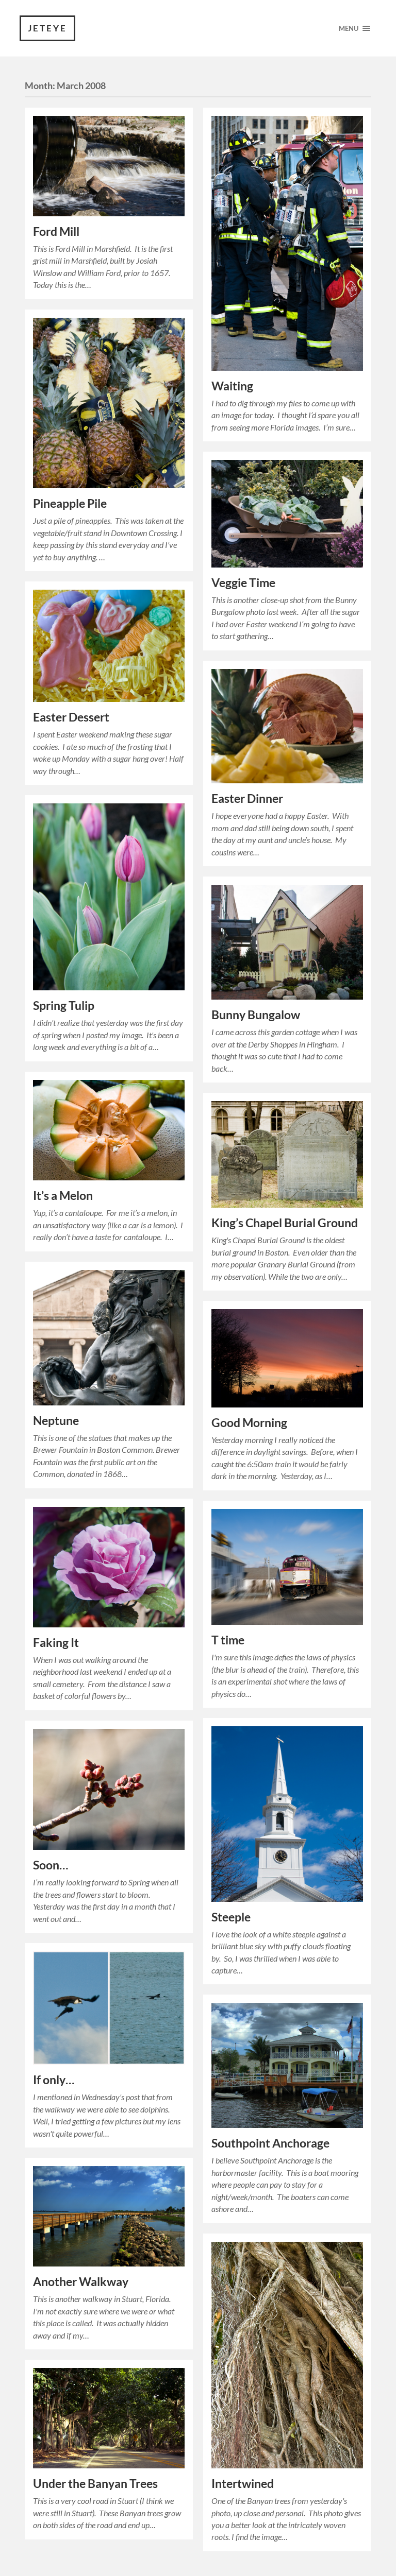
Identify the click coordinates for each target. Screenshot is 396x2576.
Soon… (51, 1865)
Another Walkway (81, 2282)
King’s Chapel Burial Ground (285, 1223)
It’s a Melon (63, 1196)
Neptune (56, 1421)
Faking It (56, 1643)
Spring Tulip (64, 1006)
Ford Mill (56, 231)
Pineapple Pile (70, 503)
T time (228, 1640)
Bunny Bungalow (256, 1015)
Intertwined (243, 2484)
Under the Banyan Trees (95, 2484)
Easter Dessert (71, 717)
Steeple (231, 1917)
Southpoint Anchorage (270, 2143)
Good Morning (249, 1423)
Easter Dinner (247, 798)
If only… (54, 2080)
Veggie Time (243, 583)
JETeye (47, 28)
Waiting (232, 386)
